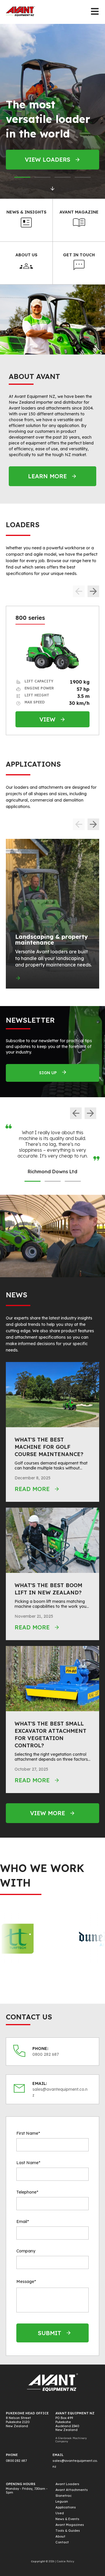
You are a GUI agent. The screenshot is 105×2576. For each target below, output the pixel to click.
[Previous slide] (76, 1113)
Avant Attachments (72, 2490)
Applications (66, 2507)
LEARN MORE (47, 476)
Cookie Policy (65, 2561)
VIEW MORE (48, 1813)
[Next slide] (93, 591)
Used (60, 2513)
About (60, 2536)
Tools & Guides (68, 2531)
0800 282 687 (16, 2461)
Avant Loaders (67, 2484)
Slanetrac (63, 2496)
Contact (62, 2542)
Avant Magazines (70, 2525)
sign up (48, 1073)
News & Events (67, 2519)
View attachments (47, 159)
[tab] (22, 177)
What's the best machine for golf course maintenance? (49, 1447)
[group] (52, 914)
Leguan (62, 2501)
